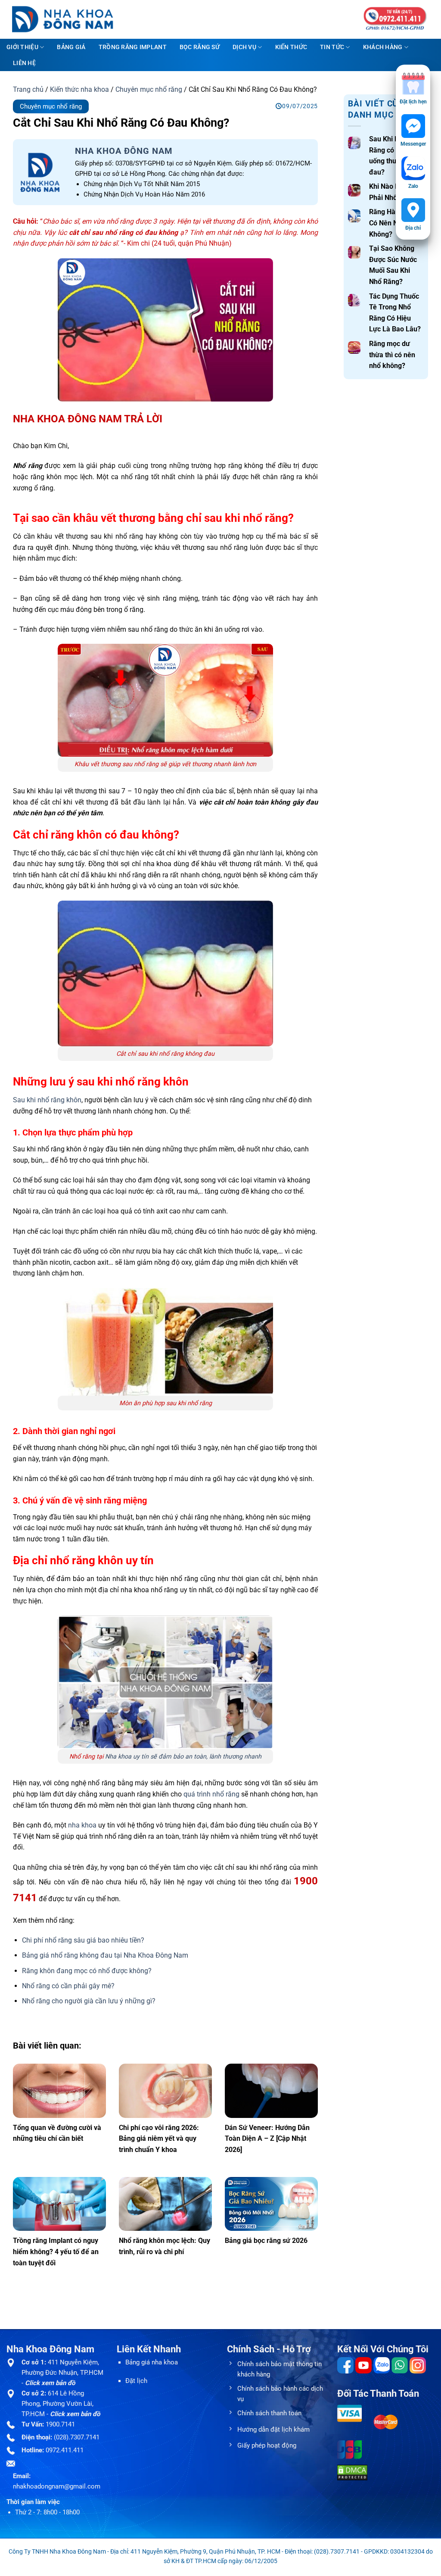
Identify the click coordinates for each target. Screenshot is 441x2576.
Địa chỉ (413, 228)
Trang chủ (28, 89)
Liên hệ (24, 63)
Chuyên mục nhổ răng (149, 89)
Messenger (413, 144)
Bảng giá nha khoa (152, 2362)
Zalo (413, 186)
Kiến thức (291, 47)
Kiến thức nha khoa (79, 89)
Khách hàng (383, 47)
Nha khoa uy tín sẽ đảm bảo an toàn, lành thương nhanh (183, 1757)
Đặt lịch (136, 2381)
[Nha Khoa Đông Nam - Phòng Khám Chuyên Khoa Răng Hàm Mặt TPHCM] (69, 19)
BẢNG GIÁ (71, 47)
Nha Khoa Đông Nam (124, 151)
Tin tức (332, 47)
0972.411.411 (65, 2450)
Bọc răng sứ (200, 47)
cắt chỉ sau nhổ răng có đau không (124, 232)
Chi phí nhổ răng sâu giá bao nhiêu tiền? (83, 1940)
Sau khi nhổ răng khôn (47, 1100)
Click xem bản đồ (50, 2383)
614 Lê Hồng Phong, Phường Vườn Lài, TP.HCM (57, 2404)
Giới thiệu (22, 47)
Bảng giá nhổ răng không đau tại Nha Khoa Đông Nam (105, 1955)
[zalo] (413, 168)
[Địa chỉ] (413, 210)
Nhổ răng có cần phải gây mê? (68, 1986)
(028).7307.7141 (77, 2437)
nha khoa (82, 1825)
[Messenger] (413, 126)
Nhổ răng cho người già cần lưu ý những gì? (89, 2001)
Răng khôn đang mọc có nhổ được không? (87, 1971)
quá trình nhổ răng (211, 1794)
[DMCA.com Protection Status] (352, 2472)
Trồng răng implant (133, 47)
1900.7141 (60, 2424)
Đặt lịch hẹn (413, 102)
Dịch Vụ (244, 47)
